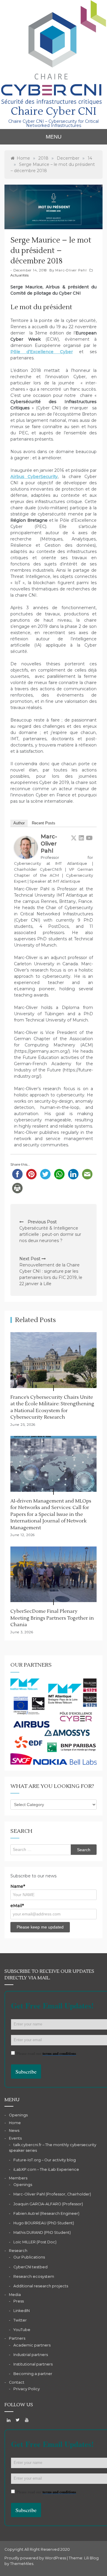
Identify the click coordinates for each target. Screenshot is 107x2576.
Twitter (20, 2320)
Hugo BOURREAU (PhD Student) (44, 2223)
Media (15, 2295)
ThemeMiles (22, 2564)
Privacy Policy (27, 2389)
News (14, 2131)
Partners (17, 2338)
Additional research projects (41, 2286)
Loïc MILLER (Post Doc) (35, 2242)
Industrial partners (31, 2355)
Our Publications (29, 2257)
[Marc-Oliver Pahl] (26, 847)
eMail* (17, 1906)
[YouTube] (89, 838)
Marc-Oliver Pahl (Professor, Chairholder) (52, 2194)
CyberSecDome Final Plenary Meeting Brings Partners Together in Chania (52, 1618)
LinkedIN (22, 2311)
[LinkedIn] (81, 838)
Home (15, 2123)
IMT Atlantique (67, 881)
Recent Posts (44, 823)
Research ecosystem (34, 2276)
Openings (18, 2115)
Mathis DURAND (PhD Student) (42, 2232)
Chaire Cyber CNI (53, 111)
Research (18, 2251)
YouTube (22, 2330)
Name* (18, 1886)
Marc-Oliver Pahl (71, 270)
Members (18, 2178)
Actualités (20, 275)
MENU (54, 137)
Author (19, 823)
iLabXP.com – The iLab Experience (46, 2169)
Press (19, 2301)
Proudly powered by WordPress (36, 2558)
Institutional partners (33, 2364)
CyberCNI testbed (30, 2267)
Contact (17, 2382)
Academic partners (32, 2345)
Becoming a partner (33, 2374)
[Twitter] (74, 838)
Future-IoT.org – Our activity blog (45, 2160)
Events (15, 2138)
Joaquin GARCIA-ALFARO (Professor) (48, 2204)
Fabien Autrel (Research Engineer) (46, 2213)
